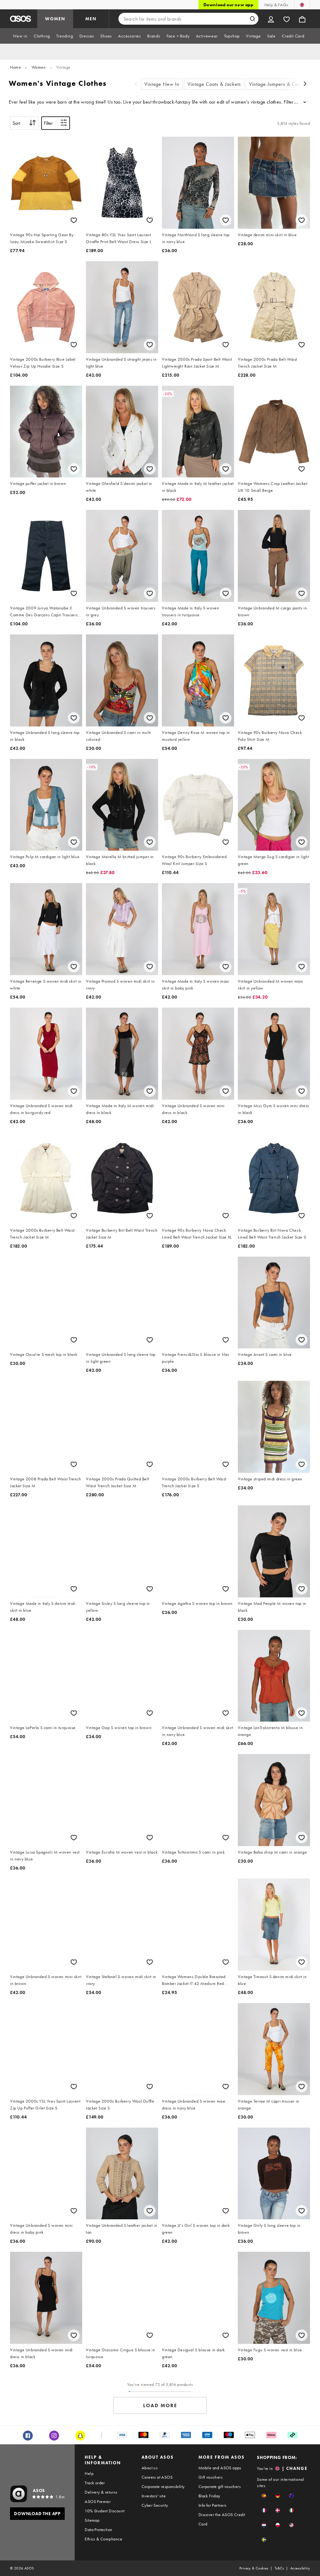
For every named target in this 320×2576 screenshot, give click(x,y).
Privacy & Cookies (254, 2568)
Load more (160, 2405)
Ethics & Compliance (103, 2539)
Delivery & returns (101, 2492)
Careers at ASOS (157, 2477)
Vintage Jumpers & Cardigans (282, 84)
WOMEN (55, 19)
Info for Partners (212, 2505)
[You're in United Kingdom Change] (302, 5)
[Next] (305, 84)
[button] (264, 2496)
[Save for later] (74, 220)
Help (89, 2473)
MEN (91, 19)
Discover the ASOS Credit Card (222, 2519)
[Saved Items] (287, 19)
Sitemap (92, 2520)
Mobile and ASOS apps (220, 2468)
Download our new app (228, 5)
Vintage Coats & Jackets (214, 84)
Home (15, 67)
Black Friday (209, 2496)
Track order (95, 2483)
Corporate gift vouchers (220, 2486)
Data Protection (98, 2530)
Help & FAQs (276, 5)
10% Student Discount (105, 2511)
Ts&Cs (279, 2568)
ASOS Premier (98, 2501)
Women (39, 67)
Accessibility (300, 2568)
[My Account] (271, 19)
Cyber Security (155, 2505)
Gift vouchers (210, 2477)
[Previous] (136, 84)
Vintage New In (162, 84)
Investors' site (154, 2496)
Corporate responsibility (163, 2486)
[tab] (20, 36)
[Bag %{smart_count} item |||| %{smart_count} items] (302, 19)
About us (150, 2468)
